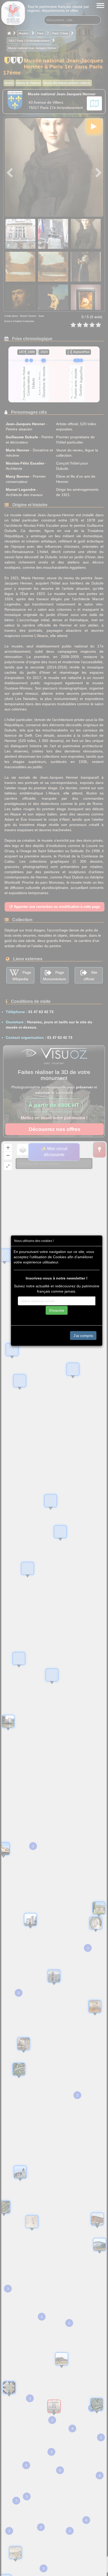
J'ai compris (83, 1336)
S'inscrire (57, 1310)
